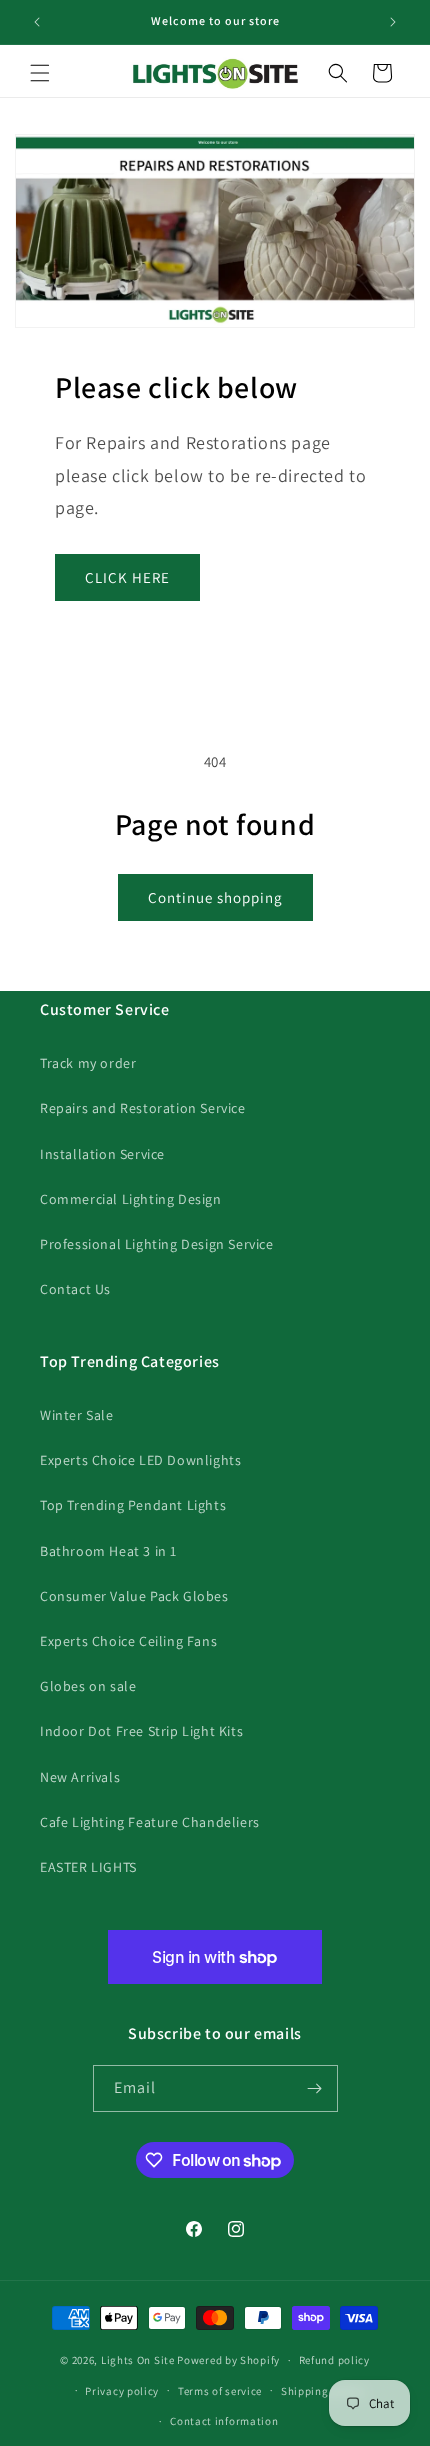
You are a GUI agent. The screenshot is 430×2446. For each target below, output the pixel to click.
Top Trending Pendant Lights (133, 1505)
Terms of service (220, 2391)
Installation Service (102, 1154)
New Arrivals (80, 1777)
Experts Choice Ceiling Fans (128, 1641)
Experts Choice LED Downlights (140, 1460)
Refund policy (334, 2360)
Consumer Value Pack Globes (134, 1596)
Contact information (224, 2421)
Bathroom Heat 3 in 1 (108, 1551)
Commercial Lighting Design (131, 1199)
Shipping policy (322, 2391)
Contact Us (75, 1289)
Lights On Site (138, 2360)
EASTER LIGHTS (88, 1867)
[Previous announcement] (37, 22)
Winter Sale (77, 1415)
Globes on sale (88, 1686)
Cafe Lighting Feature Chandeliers (150, 1822)
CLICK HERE (127, 577)
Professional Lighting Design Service (157, 1244)
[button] (40, 73)
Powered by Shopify (228, 2360)
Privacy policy (122, 2391)
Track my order (88, 1063)
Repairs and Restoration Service (143, 1108)
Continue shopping (215, 897)
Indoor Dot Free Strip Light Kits (141, 1731)
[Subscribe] (315, 2088)
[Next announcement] (393, 22)
